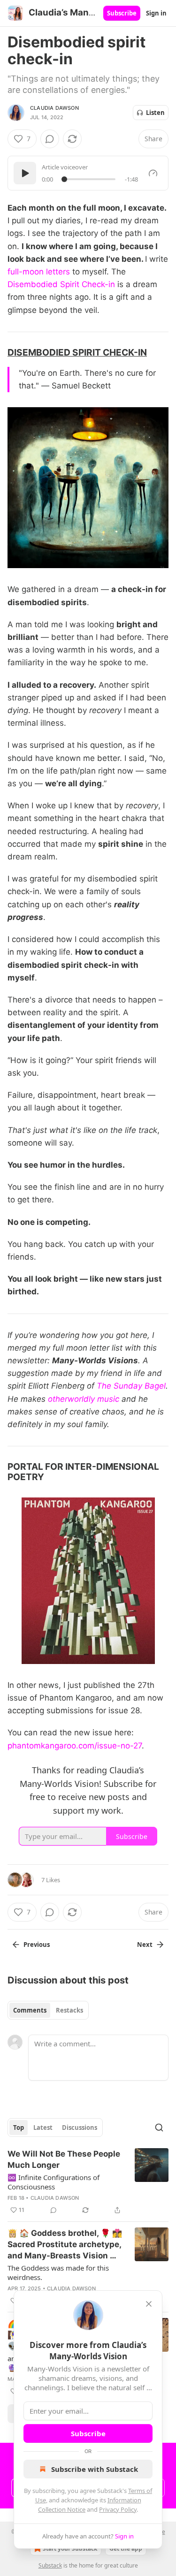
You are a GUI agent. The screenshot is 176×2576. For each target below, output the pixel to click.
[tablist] (48, 2010)
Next (145, 1945)
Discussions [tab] (80, 2128)
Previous (37, 1945)
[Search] (159, 2128)
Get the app (126, 2549)
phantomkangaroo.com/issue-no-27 (75, 1746)
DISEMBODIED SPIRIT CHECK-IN (77, 352)
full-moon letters (39, 272)
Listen (155, 113)
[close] (149, 2304)
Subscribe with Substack (95, 2469)
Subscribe (122, 13)
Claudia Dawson (54, 108)
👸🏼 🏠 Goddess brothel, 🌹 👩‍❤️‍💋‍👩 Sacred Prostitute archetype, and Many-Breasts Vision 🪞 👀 (65, 2245)
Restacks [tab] (69, 2010)
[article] (88, 2182)
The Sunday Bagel (131, 1386)
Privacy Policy (118, 2509)
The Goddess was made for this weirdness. (58, 2272)
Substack (50, 2565)
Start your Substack (70, 2549)
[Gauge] (153, 173)
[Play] (25, 173)
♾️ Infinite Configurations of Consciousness (54, 2182)
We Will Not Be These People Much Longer (64, 2159)
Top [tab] (19, 2128)
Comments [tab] (30, 2010)
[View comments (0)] (50, 139)
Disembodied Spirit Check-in (61, 284)
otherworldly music (84, 1399)
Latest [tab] (43, 2128)
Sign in (156, 13)
